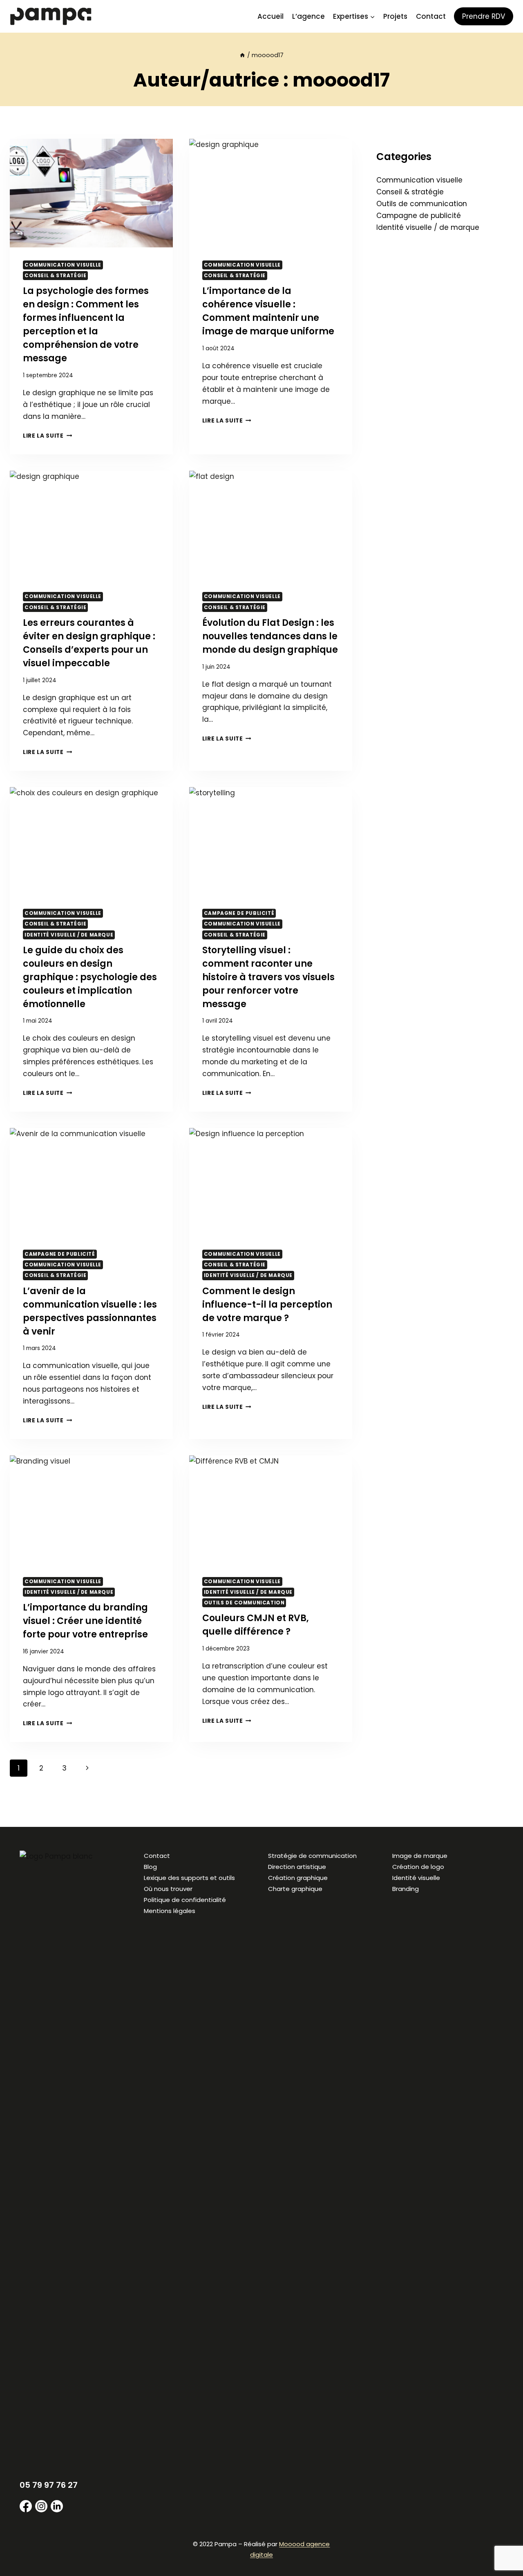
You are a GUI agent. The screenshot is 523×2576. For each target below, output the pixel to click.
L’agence (308, 16)
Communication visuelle (63, 265)
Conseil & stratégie (55, 276)
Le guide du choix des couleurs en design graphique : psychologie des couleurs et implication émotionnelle (90, 977)
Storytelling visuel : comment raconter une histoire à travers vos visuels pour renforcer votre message (268, 977)
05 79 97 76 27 (49, 2485)
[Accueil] (242, 55)
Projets (395, 16)
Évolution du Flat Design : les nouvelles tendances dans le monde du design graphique (270, 636)
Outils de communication (244, 1603)
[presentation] (91, 193)
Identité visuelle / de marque (69, 935)
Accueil (270, 16)
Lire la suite (47, 436)
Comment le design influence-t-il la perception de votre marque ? (267, 1305)
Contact (431, 16)
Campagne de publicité (239, 913)
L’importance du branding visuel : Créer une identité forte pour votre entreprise (85, 1621)
